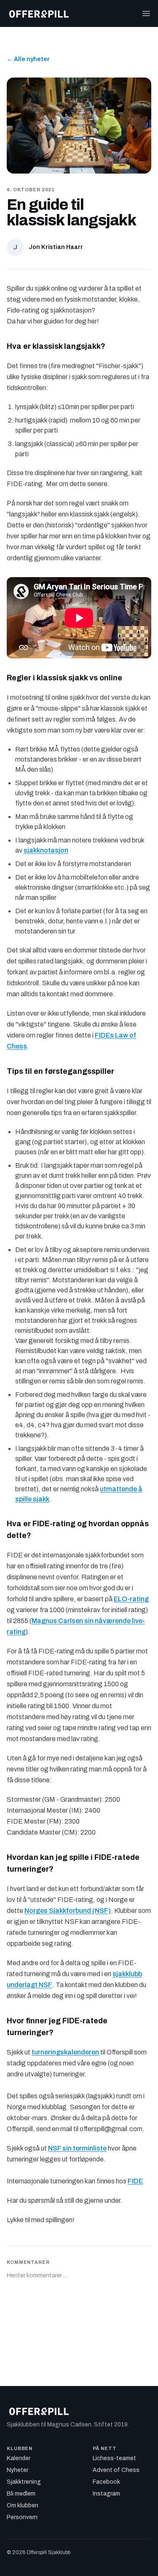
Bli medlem (21, 2494)
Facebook (106, 2482)
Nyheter (17, 2470)
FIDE (135, 2181)
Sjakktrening (24, 2482)
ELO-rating (131, 1599)
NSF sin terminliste (77, 2148)
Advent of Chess (116, 2470)
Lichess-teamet (114, 2458)
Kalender (19, 2458)
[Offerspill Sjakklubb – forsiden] (39, 13)
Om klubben (23, 2505)
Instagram (106, 2494)
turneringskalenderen (65, 2052)
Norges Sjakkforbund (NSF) (68, 1911)
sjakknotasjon (46, 850)
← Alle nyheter (28, 59)
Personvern (22, 2517)
